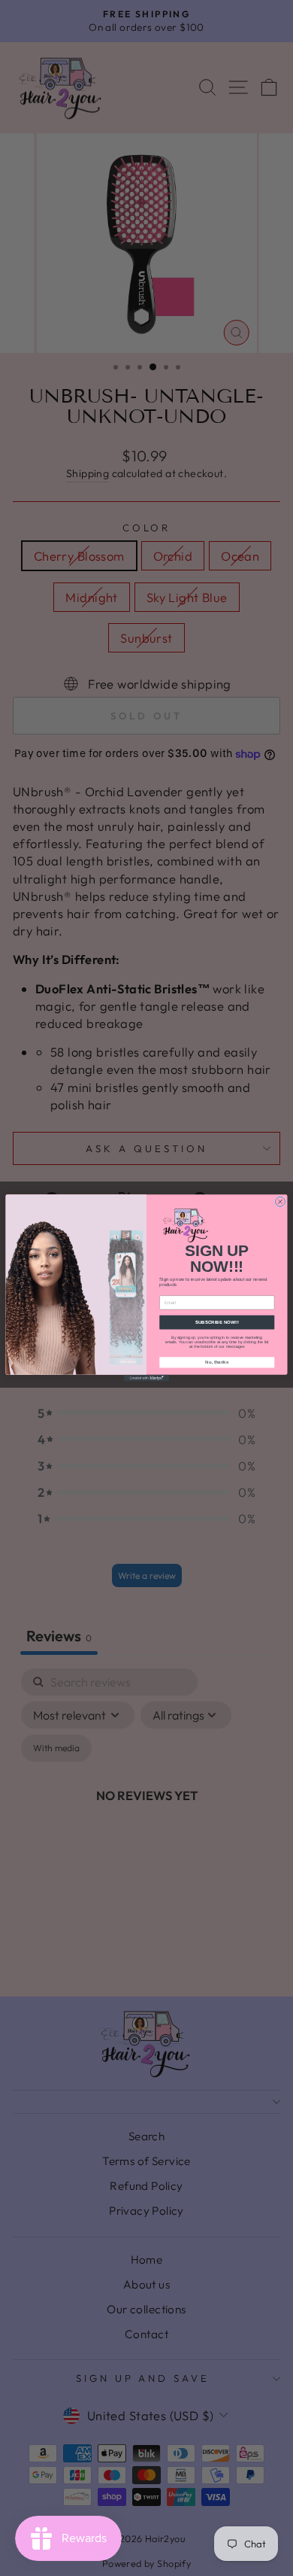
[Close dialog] (280, 1201)
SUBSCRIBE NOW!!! (217, 1322)
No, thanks (217, 1362)
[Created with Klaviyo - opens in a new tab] (146, 1378)
